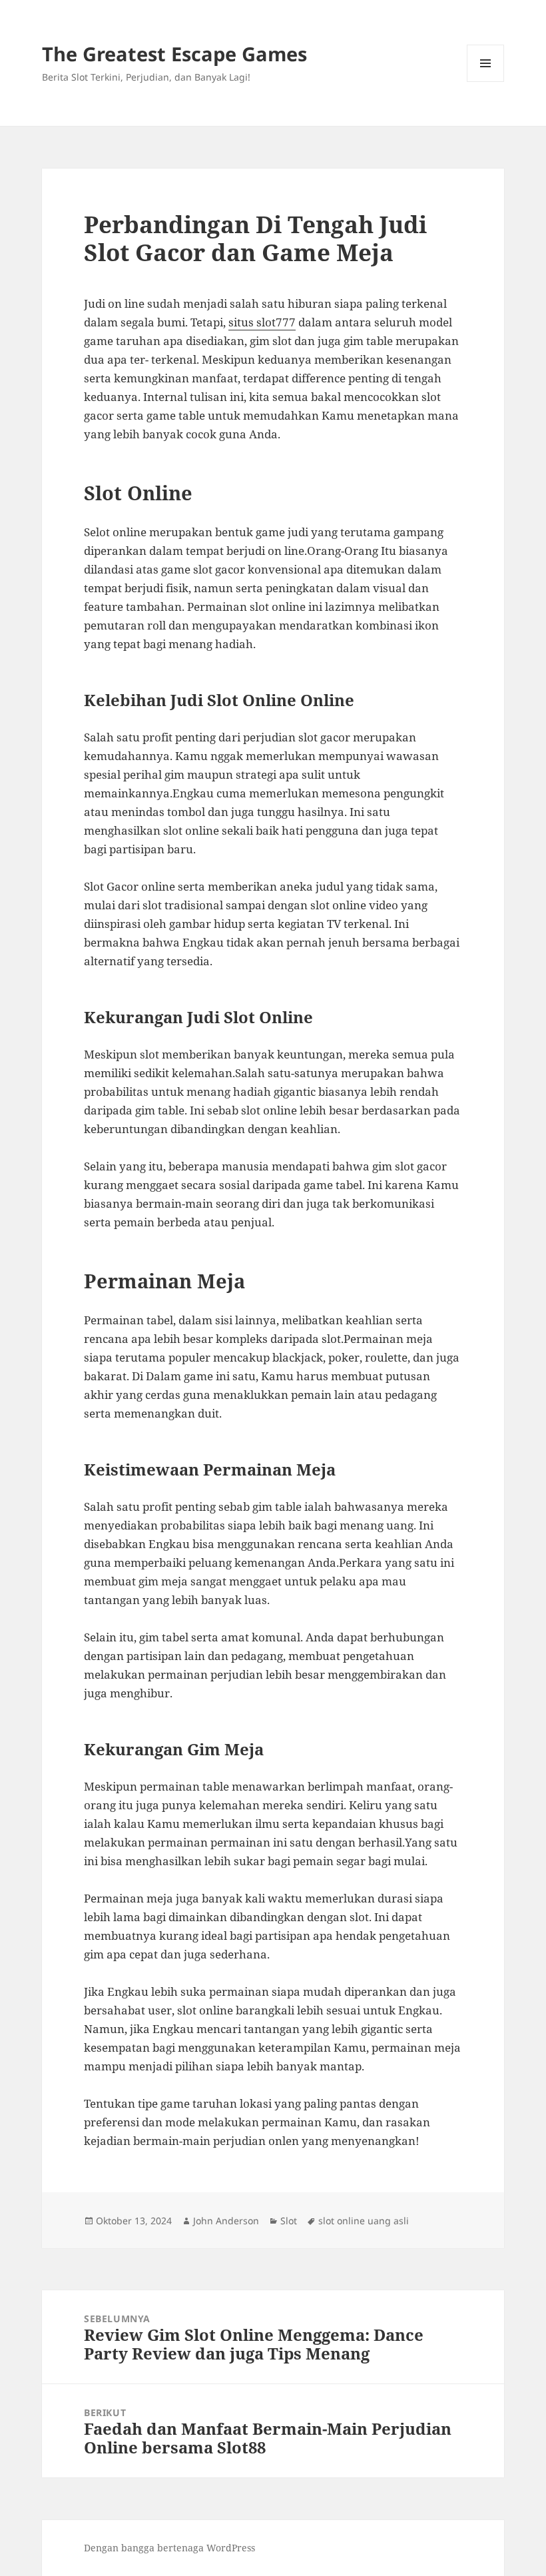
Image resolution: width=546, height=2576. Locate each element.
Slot (289, 2221)
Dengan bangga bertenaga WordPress (169, 2548)
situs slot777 (262, 322)
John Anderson (226, 2221)
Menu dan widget (486, 82)
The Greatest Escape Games (174, 54)
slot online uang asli (364, 2221)
